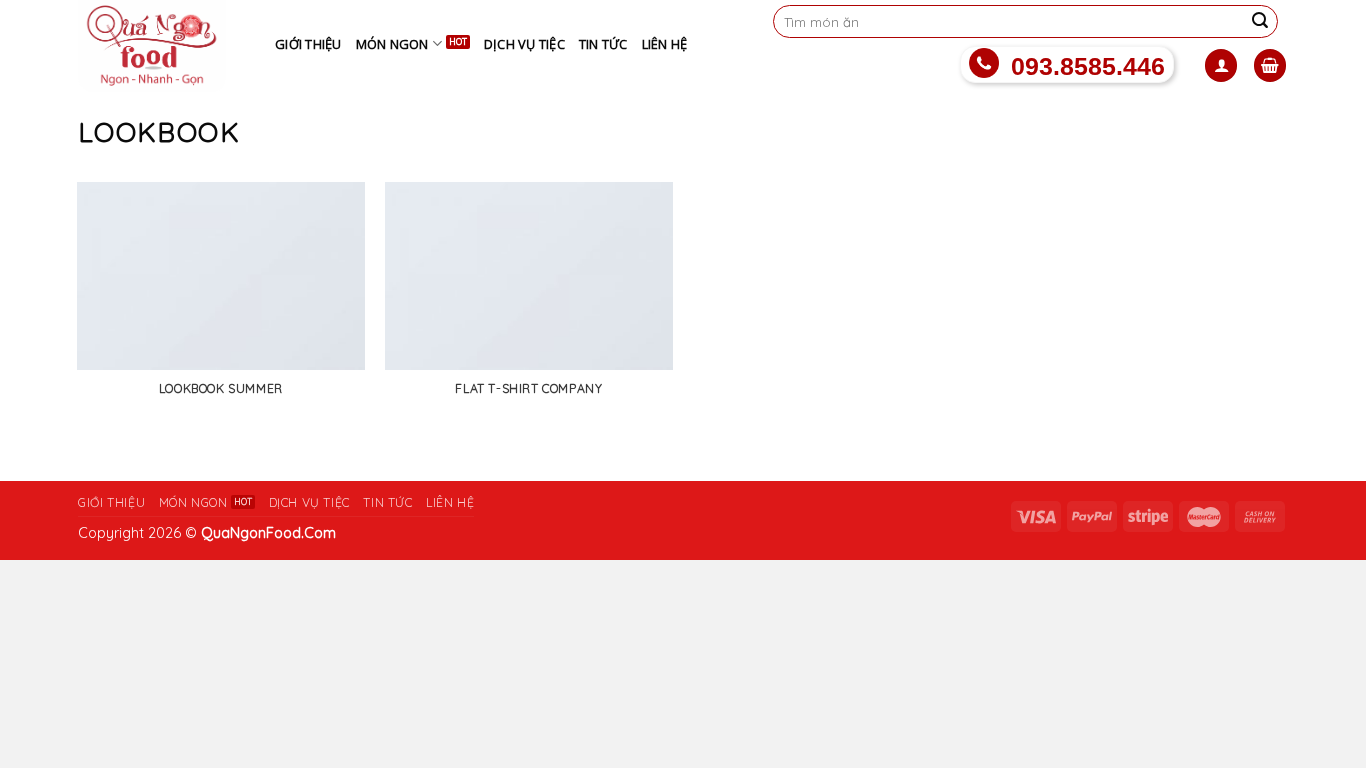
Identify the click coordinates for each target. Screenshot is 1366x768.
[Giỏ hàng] (1270, 65)
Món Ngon (392, 44)
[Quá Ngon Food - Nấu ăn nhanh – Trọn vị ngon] (161, 46)
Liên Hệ (665, 44)
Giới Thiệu (308, 44)
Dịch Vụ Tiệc (524, 44)
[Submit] (1260, 22)
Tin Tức (603, 44)
